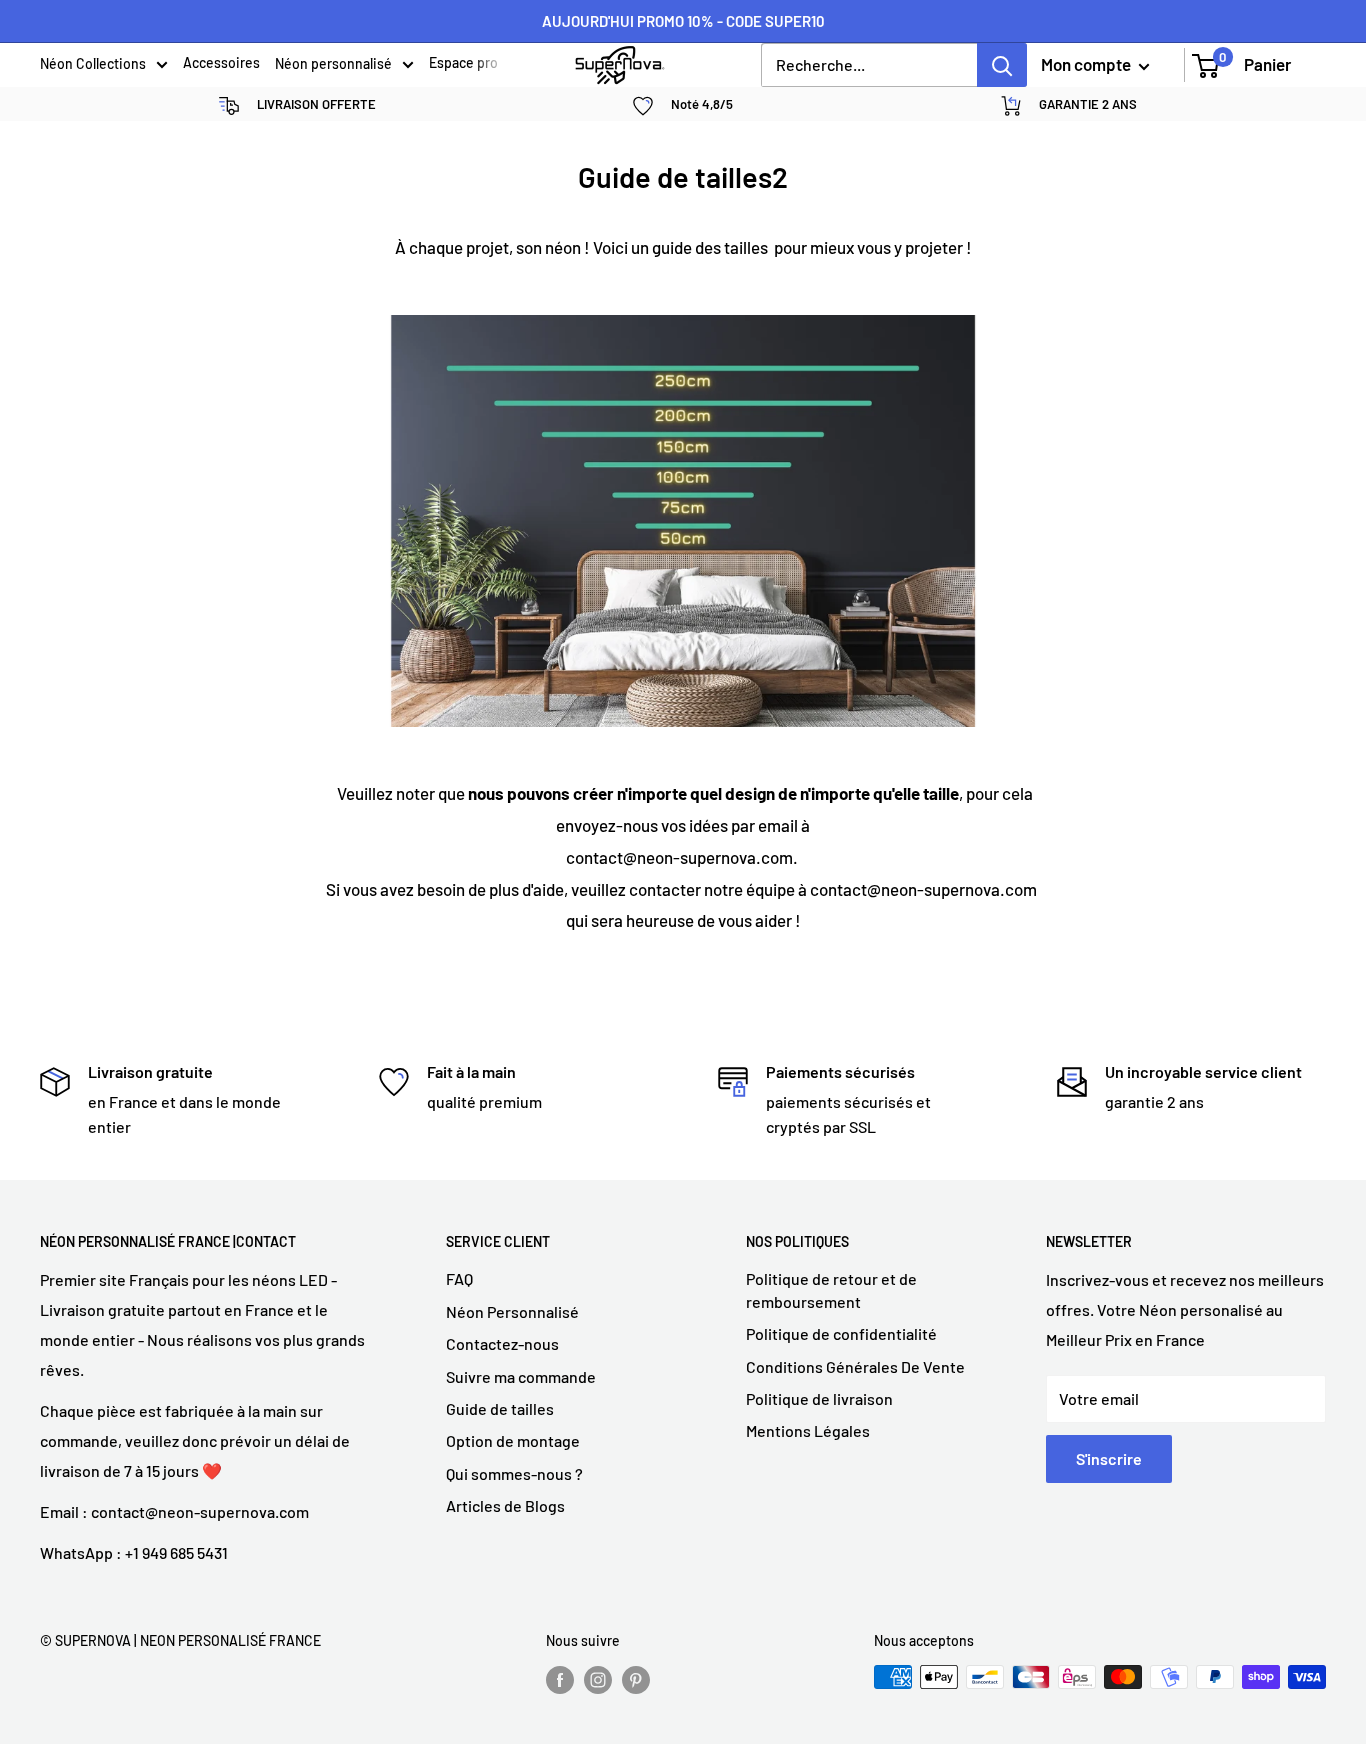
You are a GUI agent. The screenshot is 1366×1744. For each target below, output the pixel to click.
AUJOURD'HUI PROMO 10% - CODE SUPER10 (683, 21)
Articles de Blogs (505, 1505)
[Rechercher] (1002, 65)
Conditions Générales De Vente (855, 1366)
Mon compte (1087, 64)
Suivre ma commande (521, 1376)
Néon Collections (93, 65)
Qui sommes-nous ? (514, 1473)
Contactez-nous (502, 1343)
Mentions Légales (808, 1430)
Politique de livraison (819, 1398)
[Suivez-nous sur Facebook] (560, 1679)
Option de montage (513, 1440)
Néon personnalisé (333, 65)
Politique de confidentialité (841, 1333)
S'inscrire (1109, 1458)
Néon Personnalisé (512, 1311)
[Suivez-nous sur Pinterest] (636, 1679)
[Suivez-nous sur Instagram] (598, 1679)
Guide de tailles (500, 1408)
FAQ (459, 1278)
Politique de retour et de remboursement (831, 1289)
